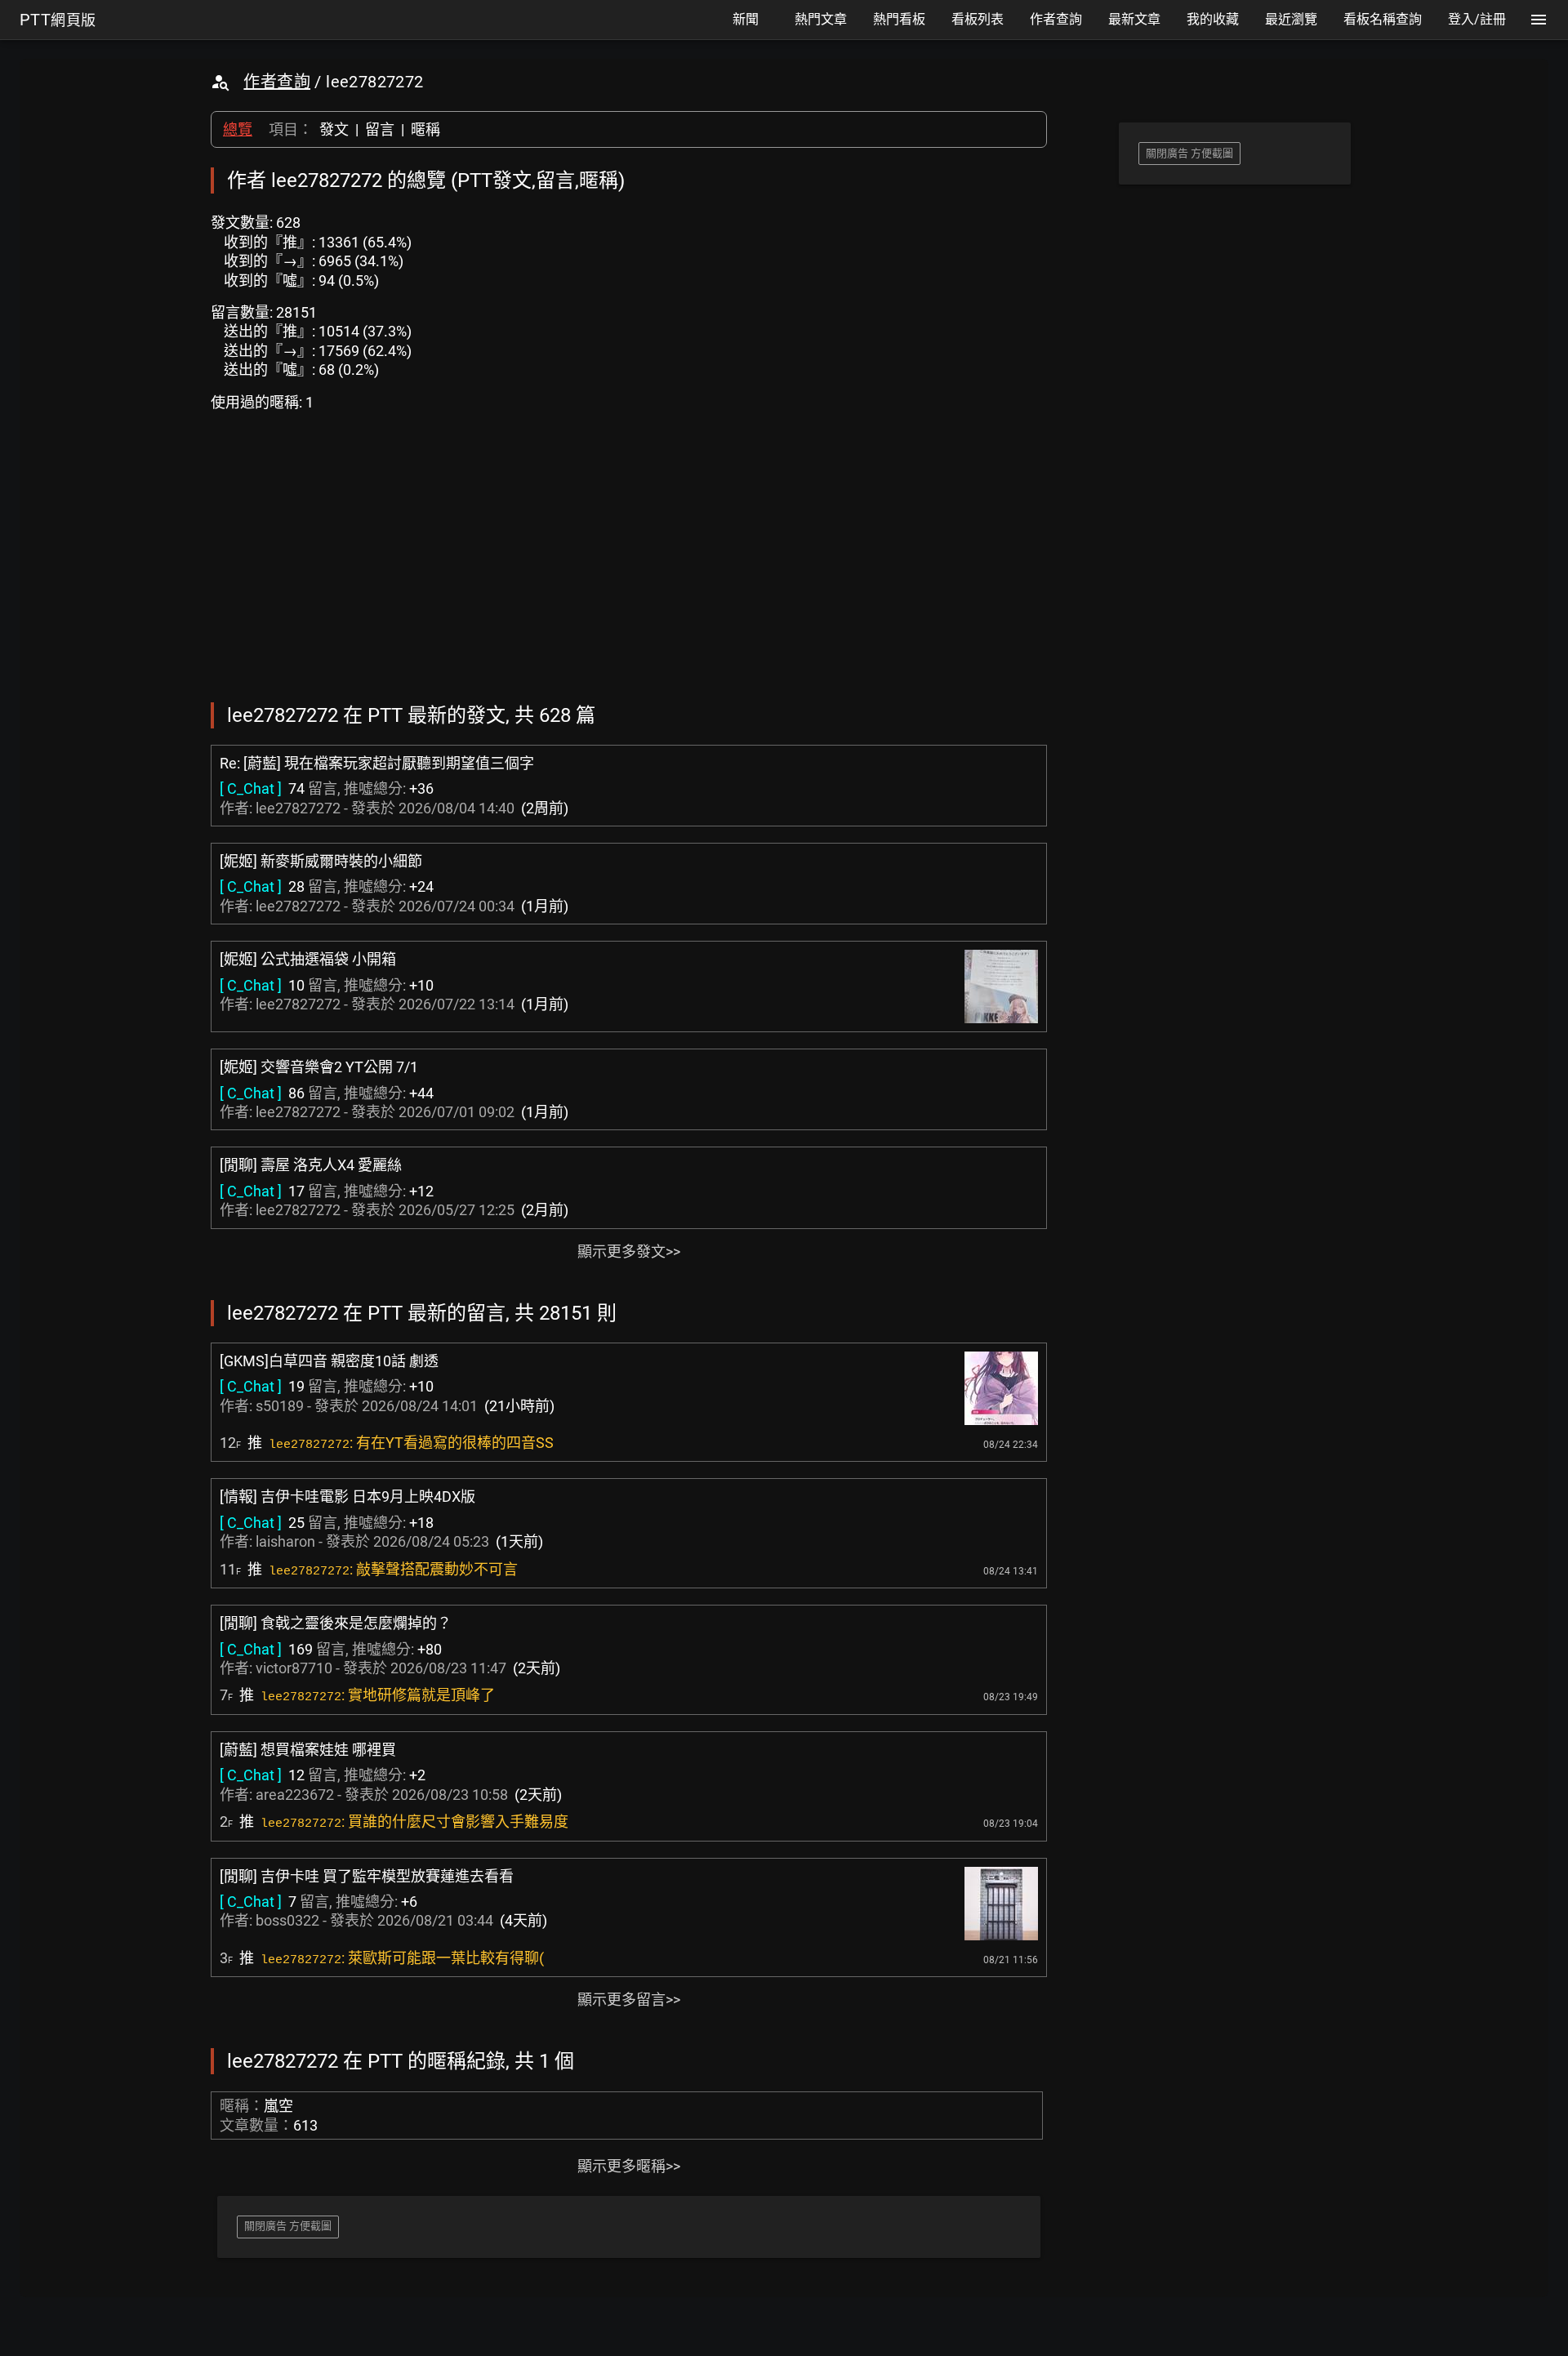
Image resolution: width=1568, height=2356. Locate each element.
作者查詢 (277, 82)
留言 (380, 129)
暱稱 (425, 129)
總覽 (238, 129)
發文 (334, 129)
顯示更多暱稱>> (629, 2166)
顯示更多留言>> (629, 2000)
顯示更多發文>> (629, 1251)
